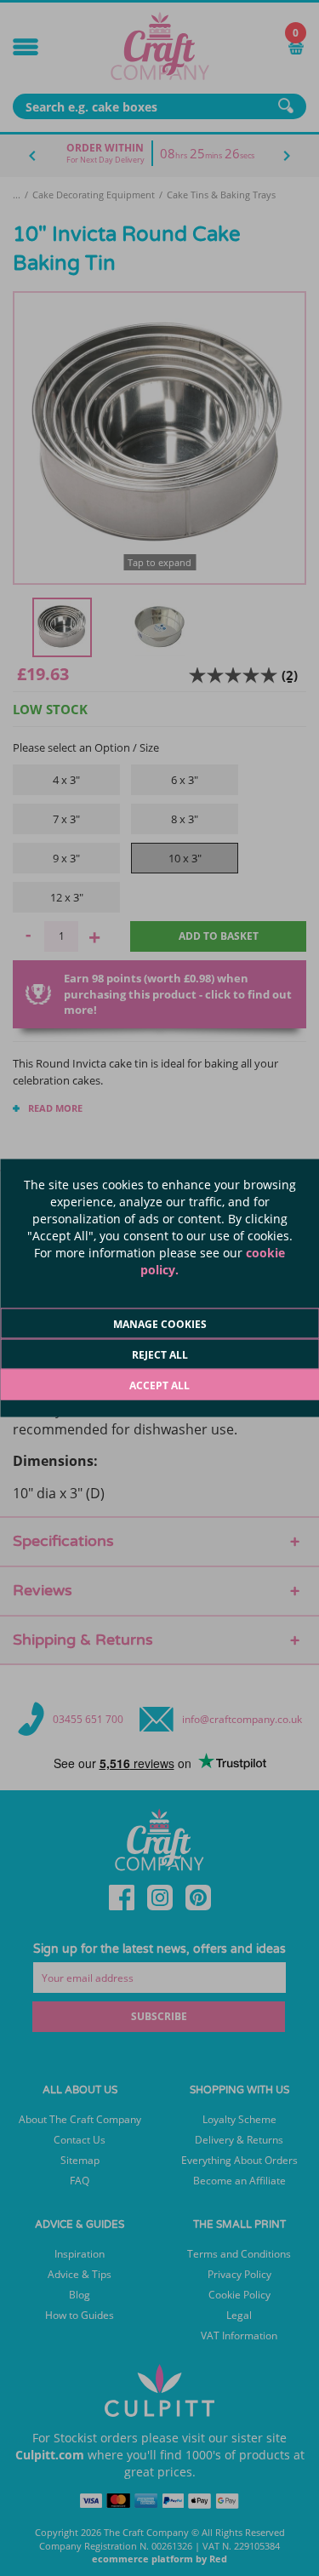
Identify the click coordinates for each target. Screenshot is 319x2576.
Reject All (160, 1355)
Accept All (159, 1385)
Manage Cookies (160, 1324)
